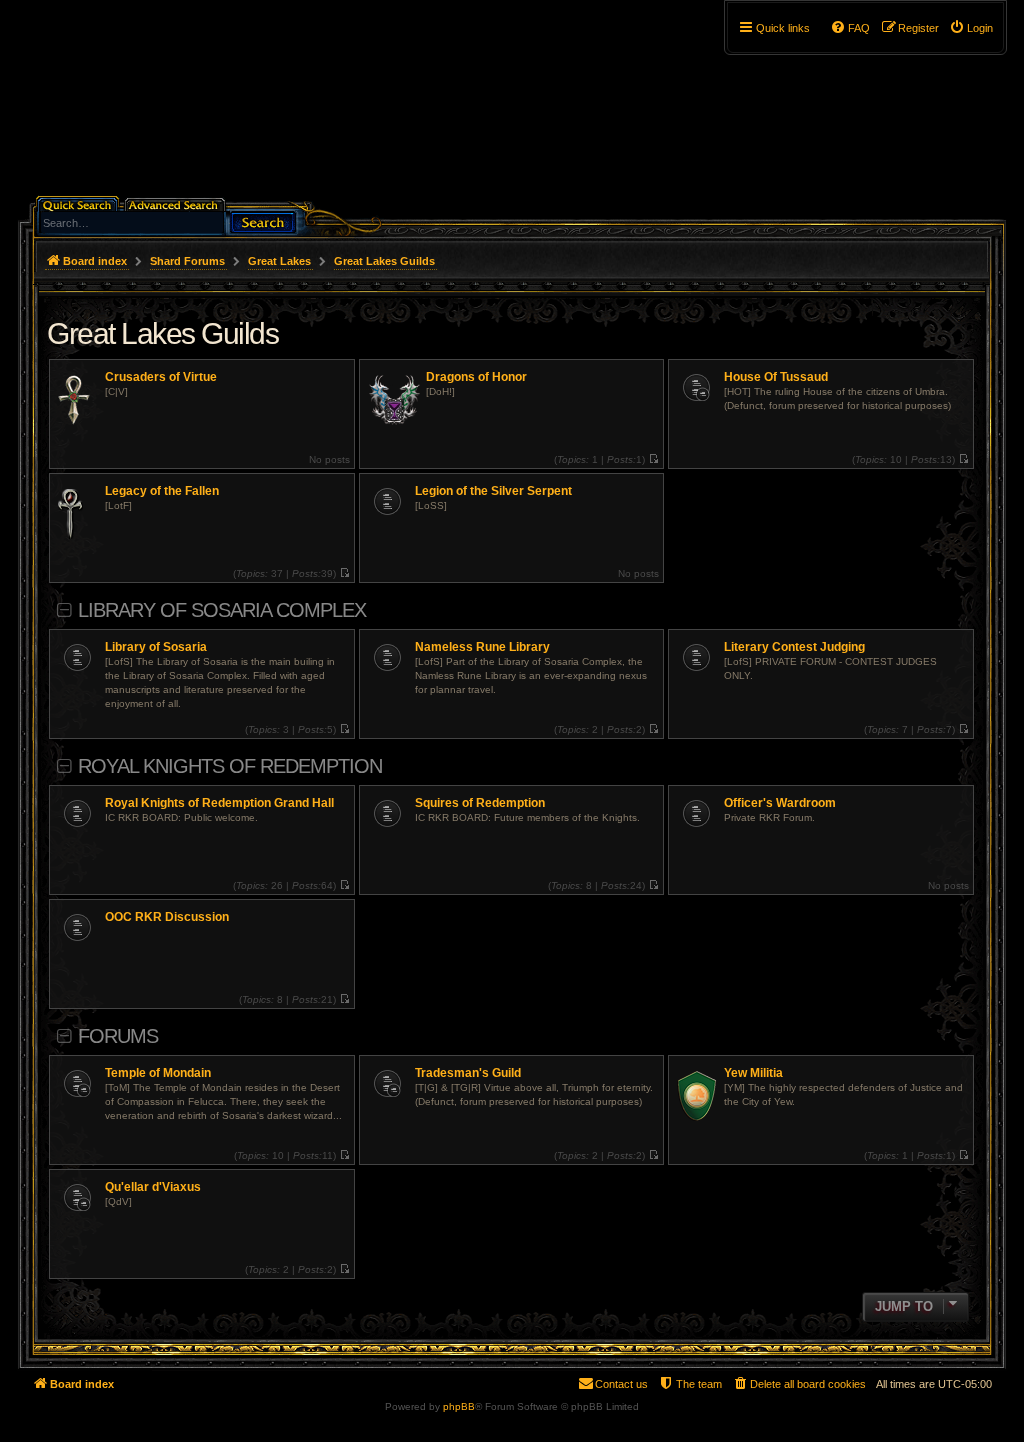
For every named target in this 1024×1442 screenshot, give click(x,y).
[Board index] (188, 105)
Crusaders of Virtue (161, 377)
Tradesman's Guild (468, 1073)
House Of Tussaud (776, 377)
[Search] (263, 220)
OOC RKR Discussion (167, 917)
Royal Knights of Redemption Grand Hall (219, 803)
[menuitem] (971, 28)
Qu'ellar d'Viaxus (153, 1187)
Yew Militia (753, 1073)
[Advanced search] (176, 203)
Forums (118, 1036)
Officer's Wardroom (780, 803)
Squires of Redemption (480, 803)
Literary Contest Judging (794, 647)
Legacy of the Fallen (162, 491)
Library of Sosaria (156, 647)
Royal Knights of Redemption (230, 766)
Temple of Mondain (158, 1073)
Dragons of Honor (476, 377)
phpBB (459, 1406)
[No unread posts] (653, 459)
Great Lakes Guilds (162, 333)
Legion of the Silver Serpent (493, 491)
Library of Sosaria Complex (222, 610)
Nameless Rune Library (482, 647)
